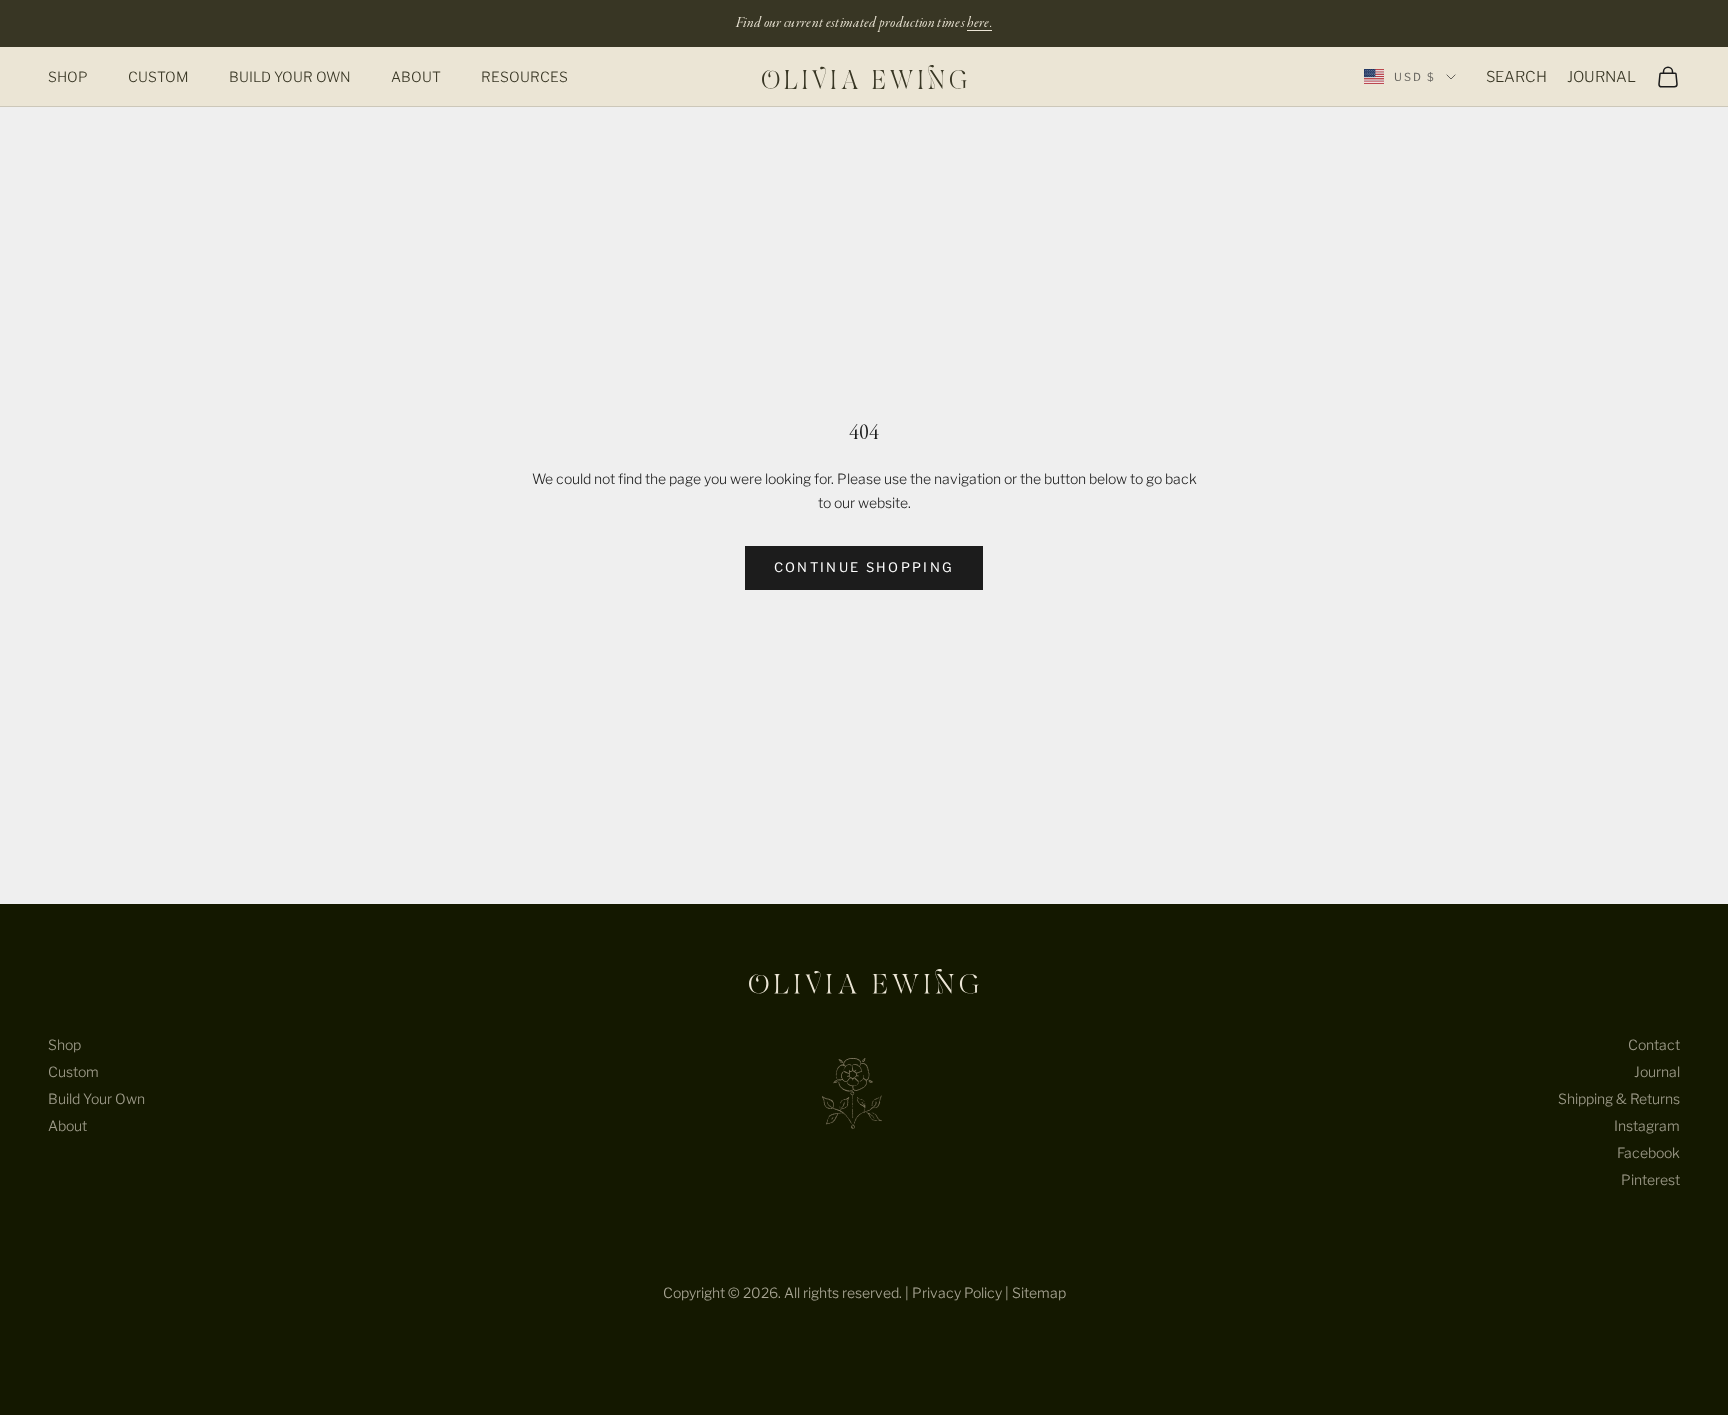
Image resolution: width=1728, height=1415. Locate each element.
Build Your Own (290, 76)
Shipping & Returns (1619, 1098)
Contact (1654, 1044)
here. (979, 23)
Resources (524, 76)
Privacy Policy (957, 1292)
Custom (158, 76)
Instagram (1647, 1125)
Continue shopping (864, 567)
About (416, 76)
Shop (68, 76)
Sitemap (1039, 1292)
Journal (1657, 1071)
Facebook (1648, 1152)
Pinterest (1650, 1179)
